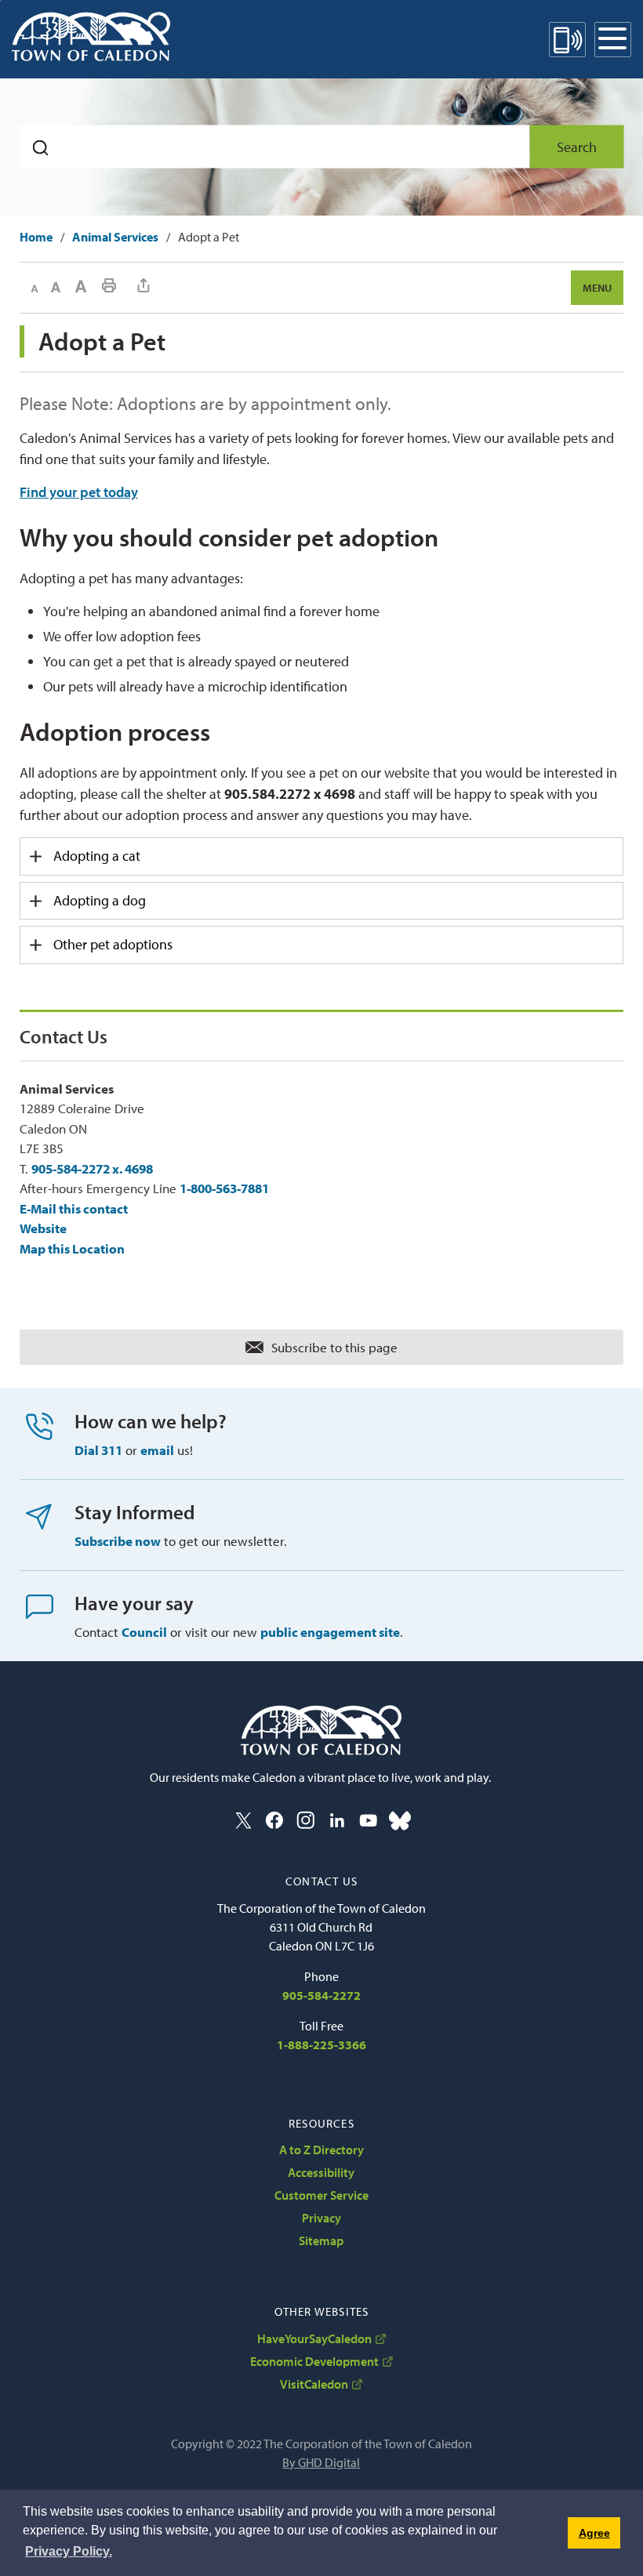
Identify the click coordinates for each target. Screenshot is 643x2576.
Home (36, 237)
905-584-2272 (321, 1995)
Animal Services (115, 237)
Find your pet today (79, 492)
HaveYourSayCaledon (314, 2338)
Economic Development (314, 2361)
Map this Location (72, 1248)
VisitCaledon (314, 2384)
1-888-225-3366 (321, 2044)
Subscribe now (118, 1541)
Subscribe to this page (334, 1347)
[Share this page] (143, 285)
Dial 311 (98, 1450)
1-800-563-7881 (224, 1188)
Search (577, 147)
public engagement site (330, 1632)
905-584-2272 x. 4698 (92, 1168)
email (157, 1450)
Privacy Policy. (69, 2551)
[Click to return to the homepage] (91, 36)
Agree (594, 2533)
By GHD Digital (321, 2462)
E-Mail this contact (74, 1208)
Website (43, 1228)
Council (144, 1632)
